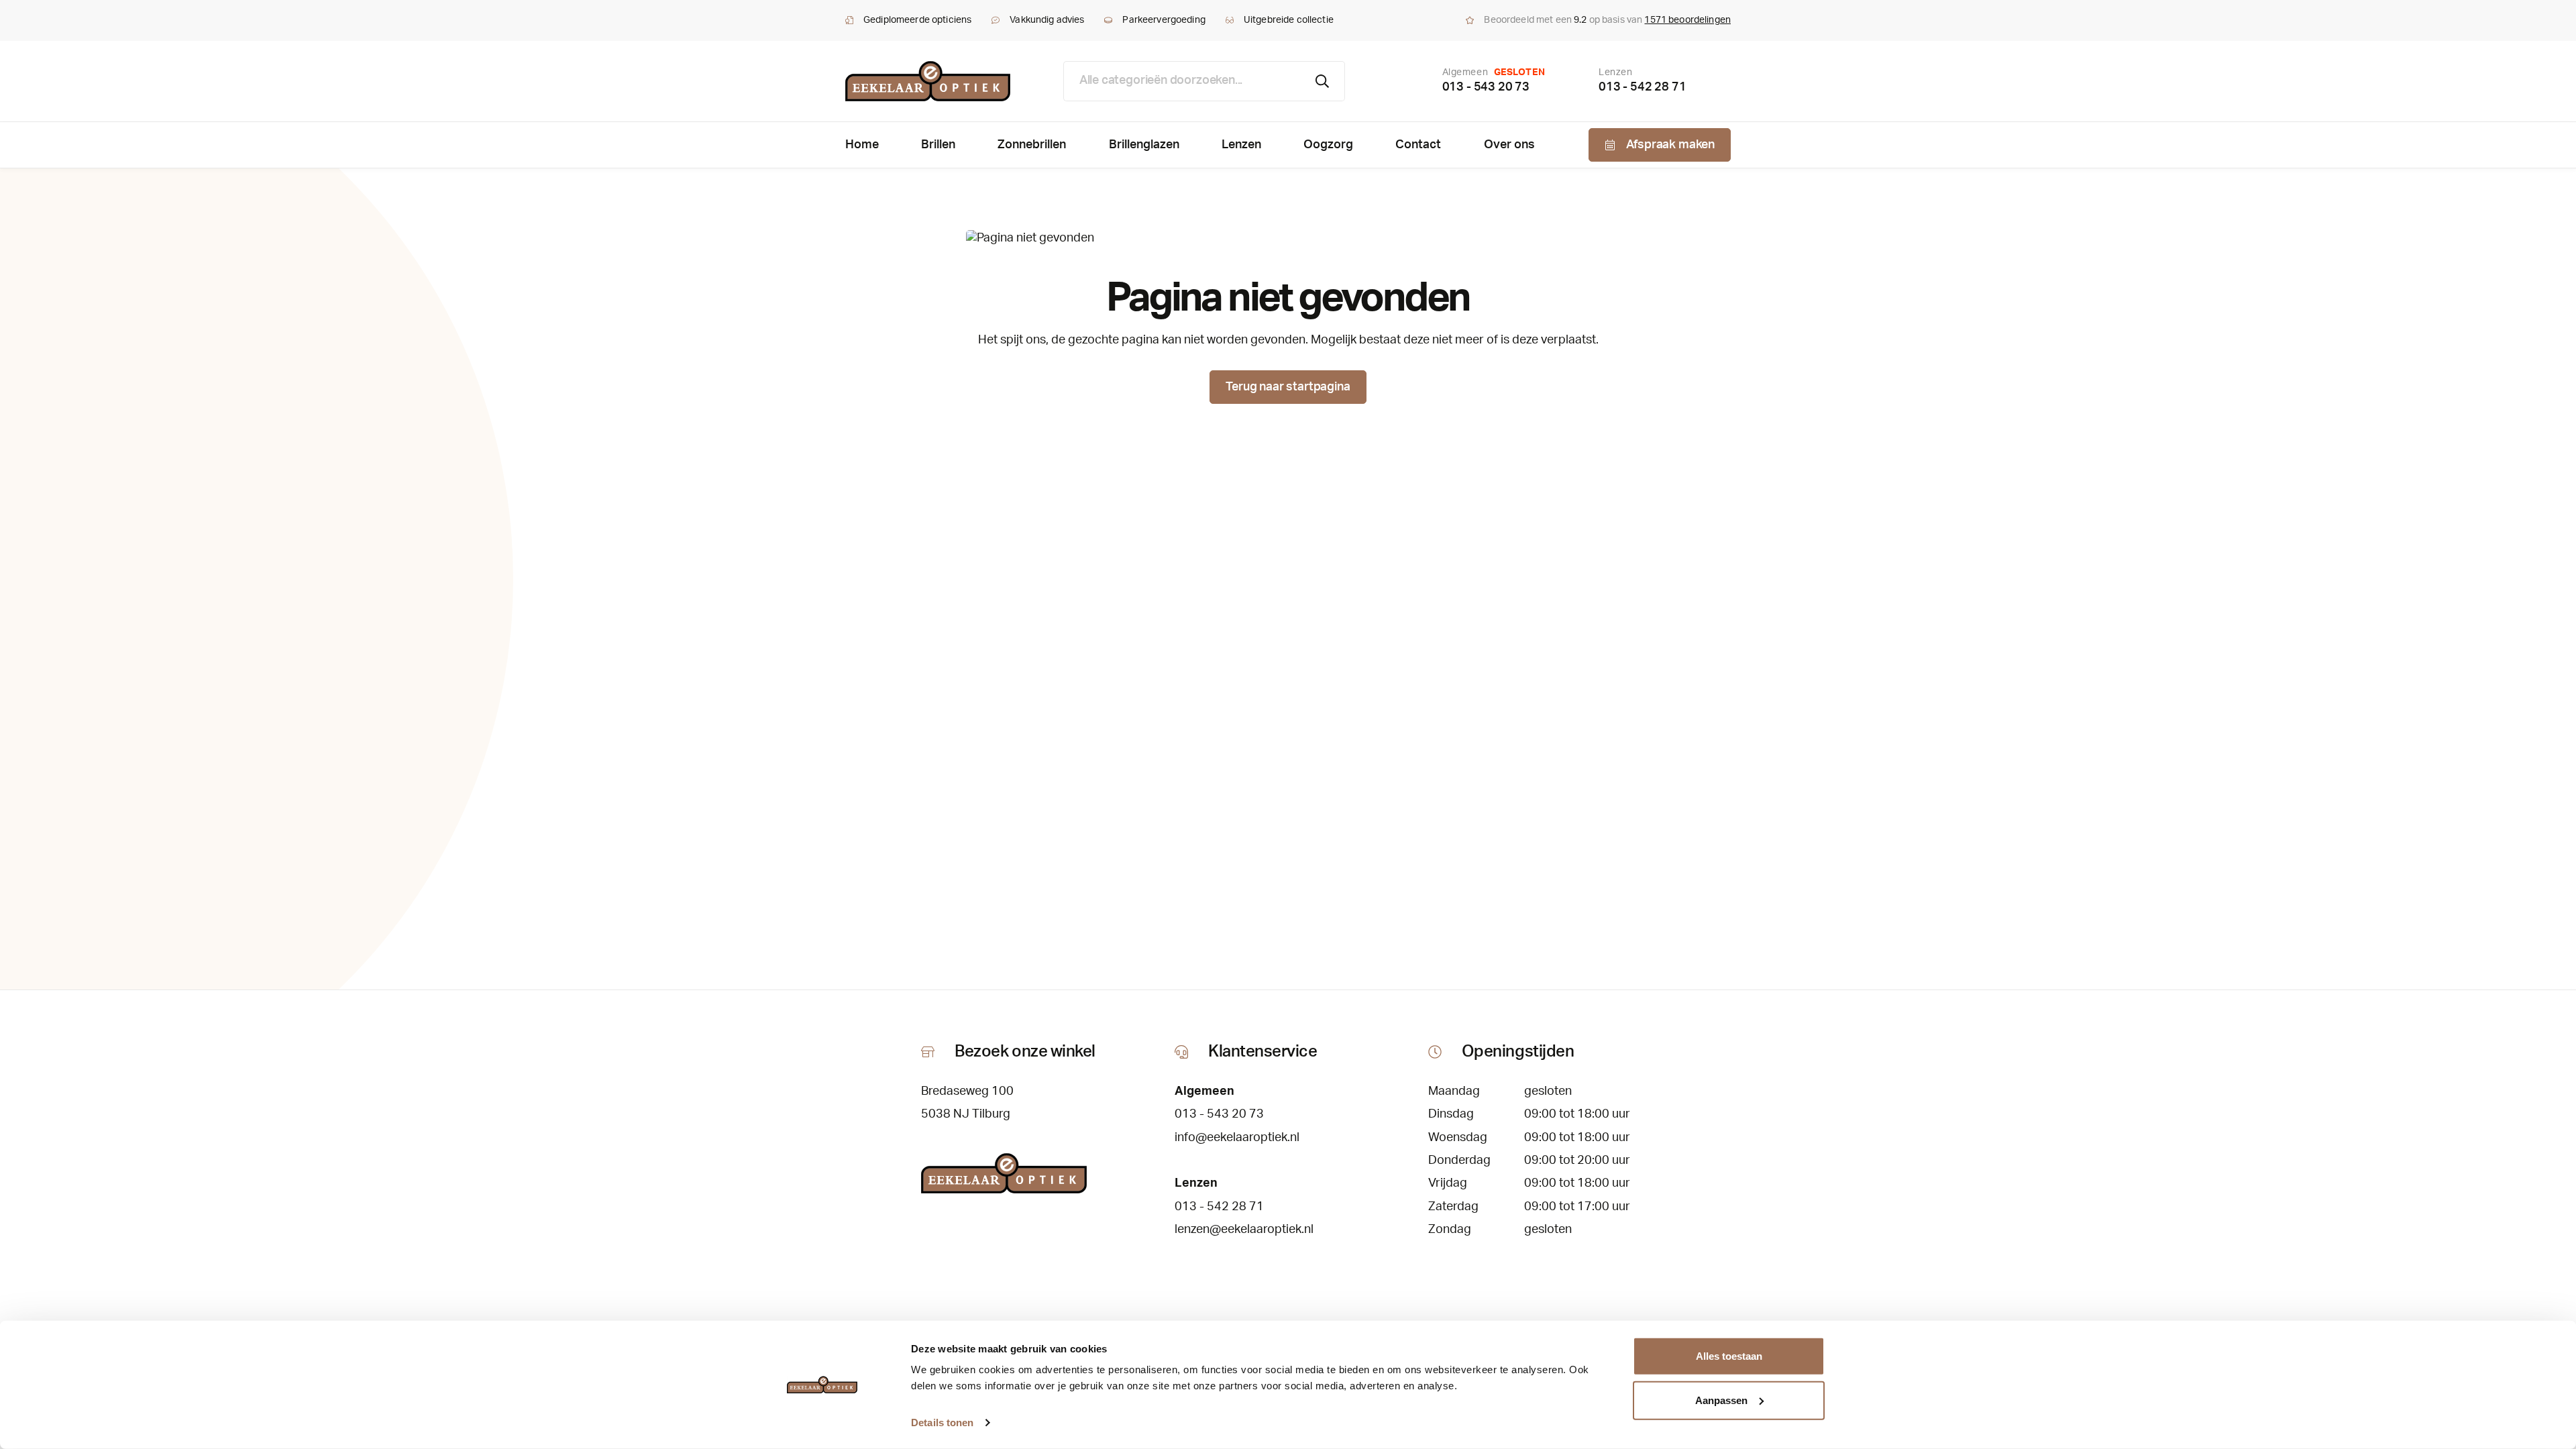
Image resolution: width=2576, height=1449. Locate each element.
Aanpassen (1721, 1400)
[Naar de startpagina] (928, 81)
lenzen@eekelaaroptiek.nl (1244, 1230)
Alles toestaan (1729, 1356)
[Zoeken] (1323, 81)
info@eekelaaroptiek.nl (1237, 1138)
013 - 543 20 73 (1486, 87)
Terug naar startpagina (1288, 387)
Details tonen (942, 1423)
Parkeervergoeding (1164, 20)
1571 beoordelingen (1687, 20)
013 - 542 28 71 (1642, 87)
